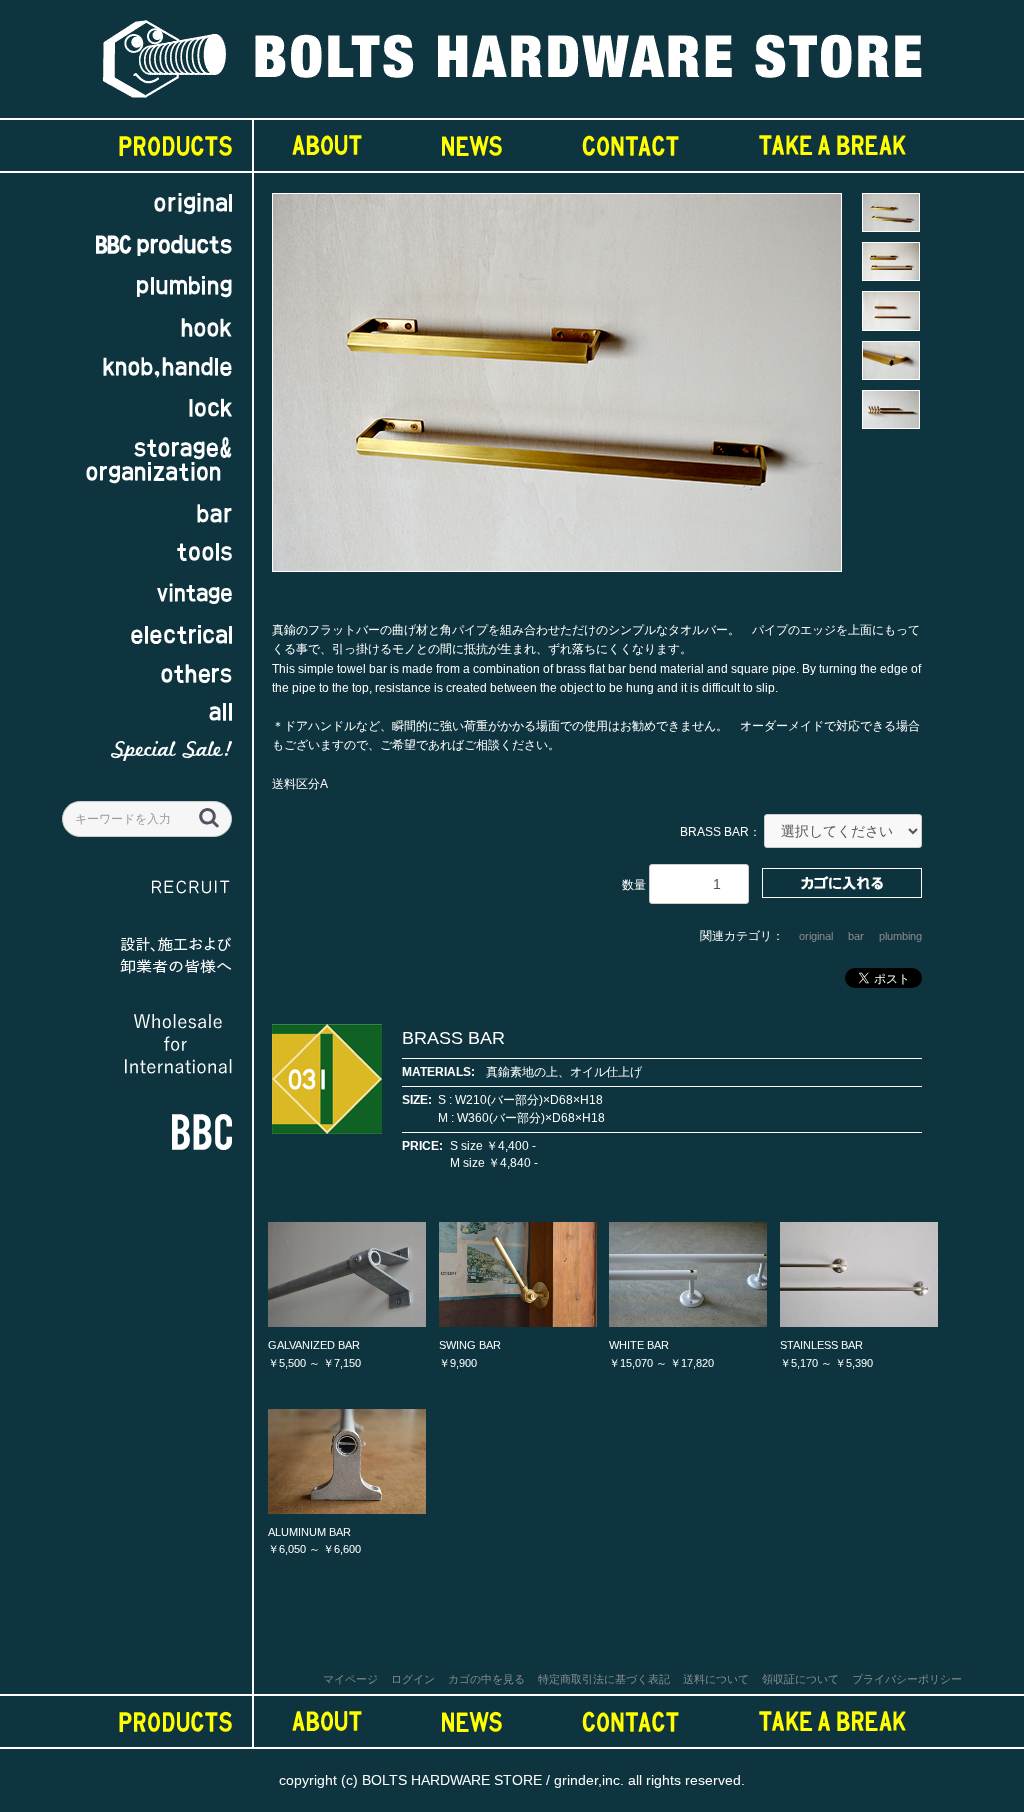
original (816, 936)
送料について (716, 1679)
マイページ (350, 1679)
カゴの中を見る (486, 1679)
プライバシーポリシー (907, 1679)
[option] (557, 392)
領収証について (800, 1679)
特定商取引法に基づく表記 (604, 1679)
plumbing (900, 936)
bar (856, 936)
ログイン (413, 1679)
